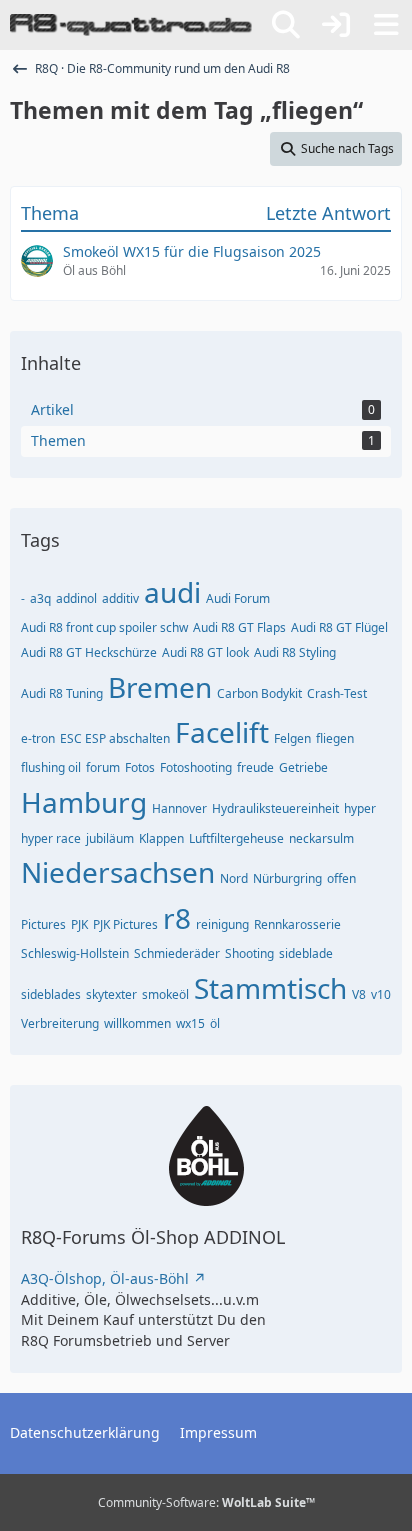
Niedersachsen (118, 872)
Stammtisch (270, 988)
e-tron (38, 738)
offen (341, 878)
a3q (40, 598)
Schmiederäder (177, 953)
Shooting (249, 953)
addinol (76, 598)
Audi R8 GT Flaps (239, 627)
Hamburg (84, 802)
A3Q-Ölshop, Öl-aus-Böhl (105, 1278)
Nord (234, 878)
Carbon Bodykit (259, 693)
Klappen (161, 838)
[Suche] (286, 25)
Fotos (140, 767)
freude (255, 767)
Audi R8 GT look (205, 652)
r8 (177, 918)
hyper (360, 808)
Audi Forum (238, 598)
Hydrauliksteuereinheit (275, 808)
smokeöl (165, 994)
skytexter (111, 994)
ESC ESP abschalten (115, 738)
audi (172, 592)
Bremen (160, 687)
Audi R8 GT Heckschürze (89, 652)
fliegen (335, 738)
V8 (359, 994)
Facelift (222, 732)
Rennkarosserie (297, 924)
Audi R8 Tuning (62, 693)
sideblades (51, 994)
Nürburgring (287, 878)
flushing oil (51, 767)
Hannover (179, 808)
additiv (120, 598)
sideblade (306, 953)
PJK (79, 924)
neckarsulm (321, 838)
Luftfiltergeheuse (236, 838)
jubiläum (110, 838)
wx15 (190, 1023)
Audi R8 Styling (295, 652)
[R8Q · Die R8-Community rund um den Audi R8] (131, 25)
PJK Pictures (125, 924)
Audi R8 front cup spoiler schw (104, 627)
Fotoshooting (196, 767)
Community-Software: (206, 1502)
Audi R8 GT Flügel (339, 627)
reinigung (222, 924)
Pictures (43, 924)
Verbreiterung (60, 1023)
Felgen (292, 738)
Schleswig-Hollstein (75, 953)
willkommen (137, 1023)
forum (103, 767)
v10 (381, 994)
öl (215, 1023)
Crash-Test (337, 693)
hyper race (51, 838)
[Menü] (386, 25)
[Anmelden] (336, 25)
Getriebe (303, 767)
